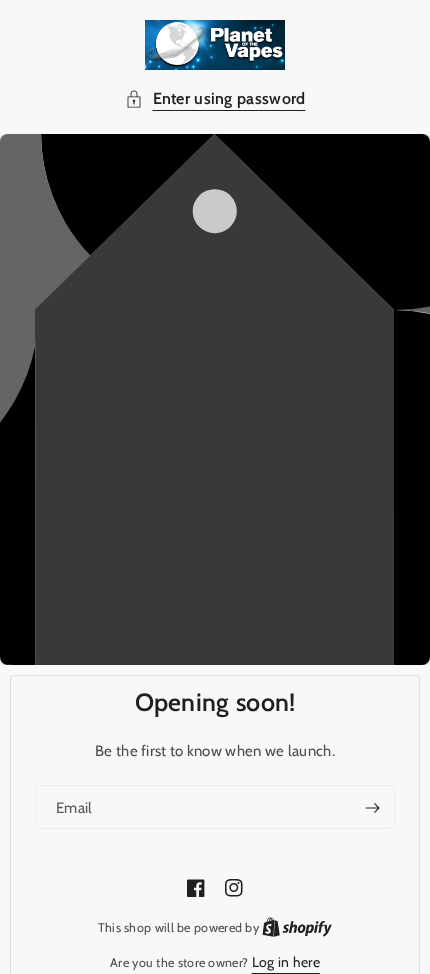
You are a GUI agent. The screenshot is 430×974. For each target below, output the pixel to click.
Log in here (286, 962)
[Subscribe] (372, 808)
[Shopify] (297, 927)
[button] (215, 99)
